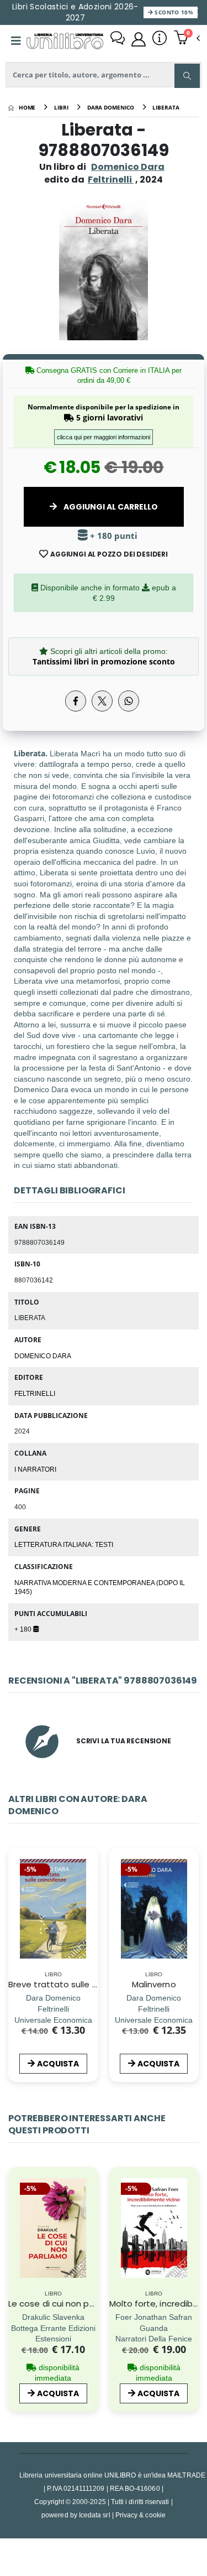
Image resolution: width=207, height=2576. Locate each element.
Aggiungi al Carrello (110, 507)
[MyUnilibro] (139, 39)
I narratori (35, 1469)
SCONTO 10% (173, 12)
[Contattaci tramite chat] (118, 39)
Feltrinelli (35, 1393)
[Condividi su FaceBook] (76, 701)
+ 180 (24, 1629)
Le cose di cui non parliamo (64, 2304)
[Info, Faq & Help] (160, 39)
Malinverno (154, 1984)
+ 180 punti (113, 536)
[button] (187, 39)
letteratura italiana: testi (64, 1544)
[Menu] (16, 41)
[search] (187, 76)
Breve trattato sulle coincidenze (75, 1984)
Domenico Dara (128, 167)
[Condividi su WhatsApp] (129, 701)
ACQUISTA (58, 2064)
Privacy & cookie (140, 2515)
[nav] (14, 1926)
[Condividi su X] (102, 701)
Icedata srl (95, 2515)
